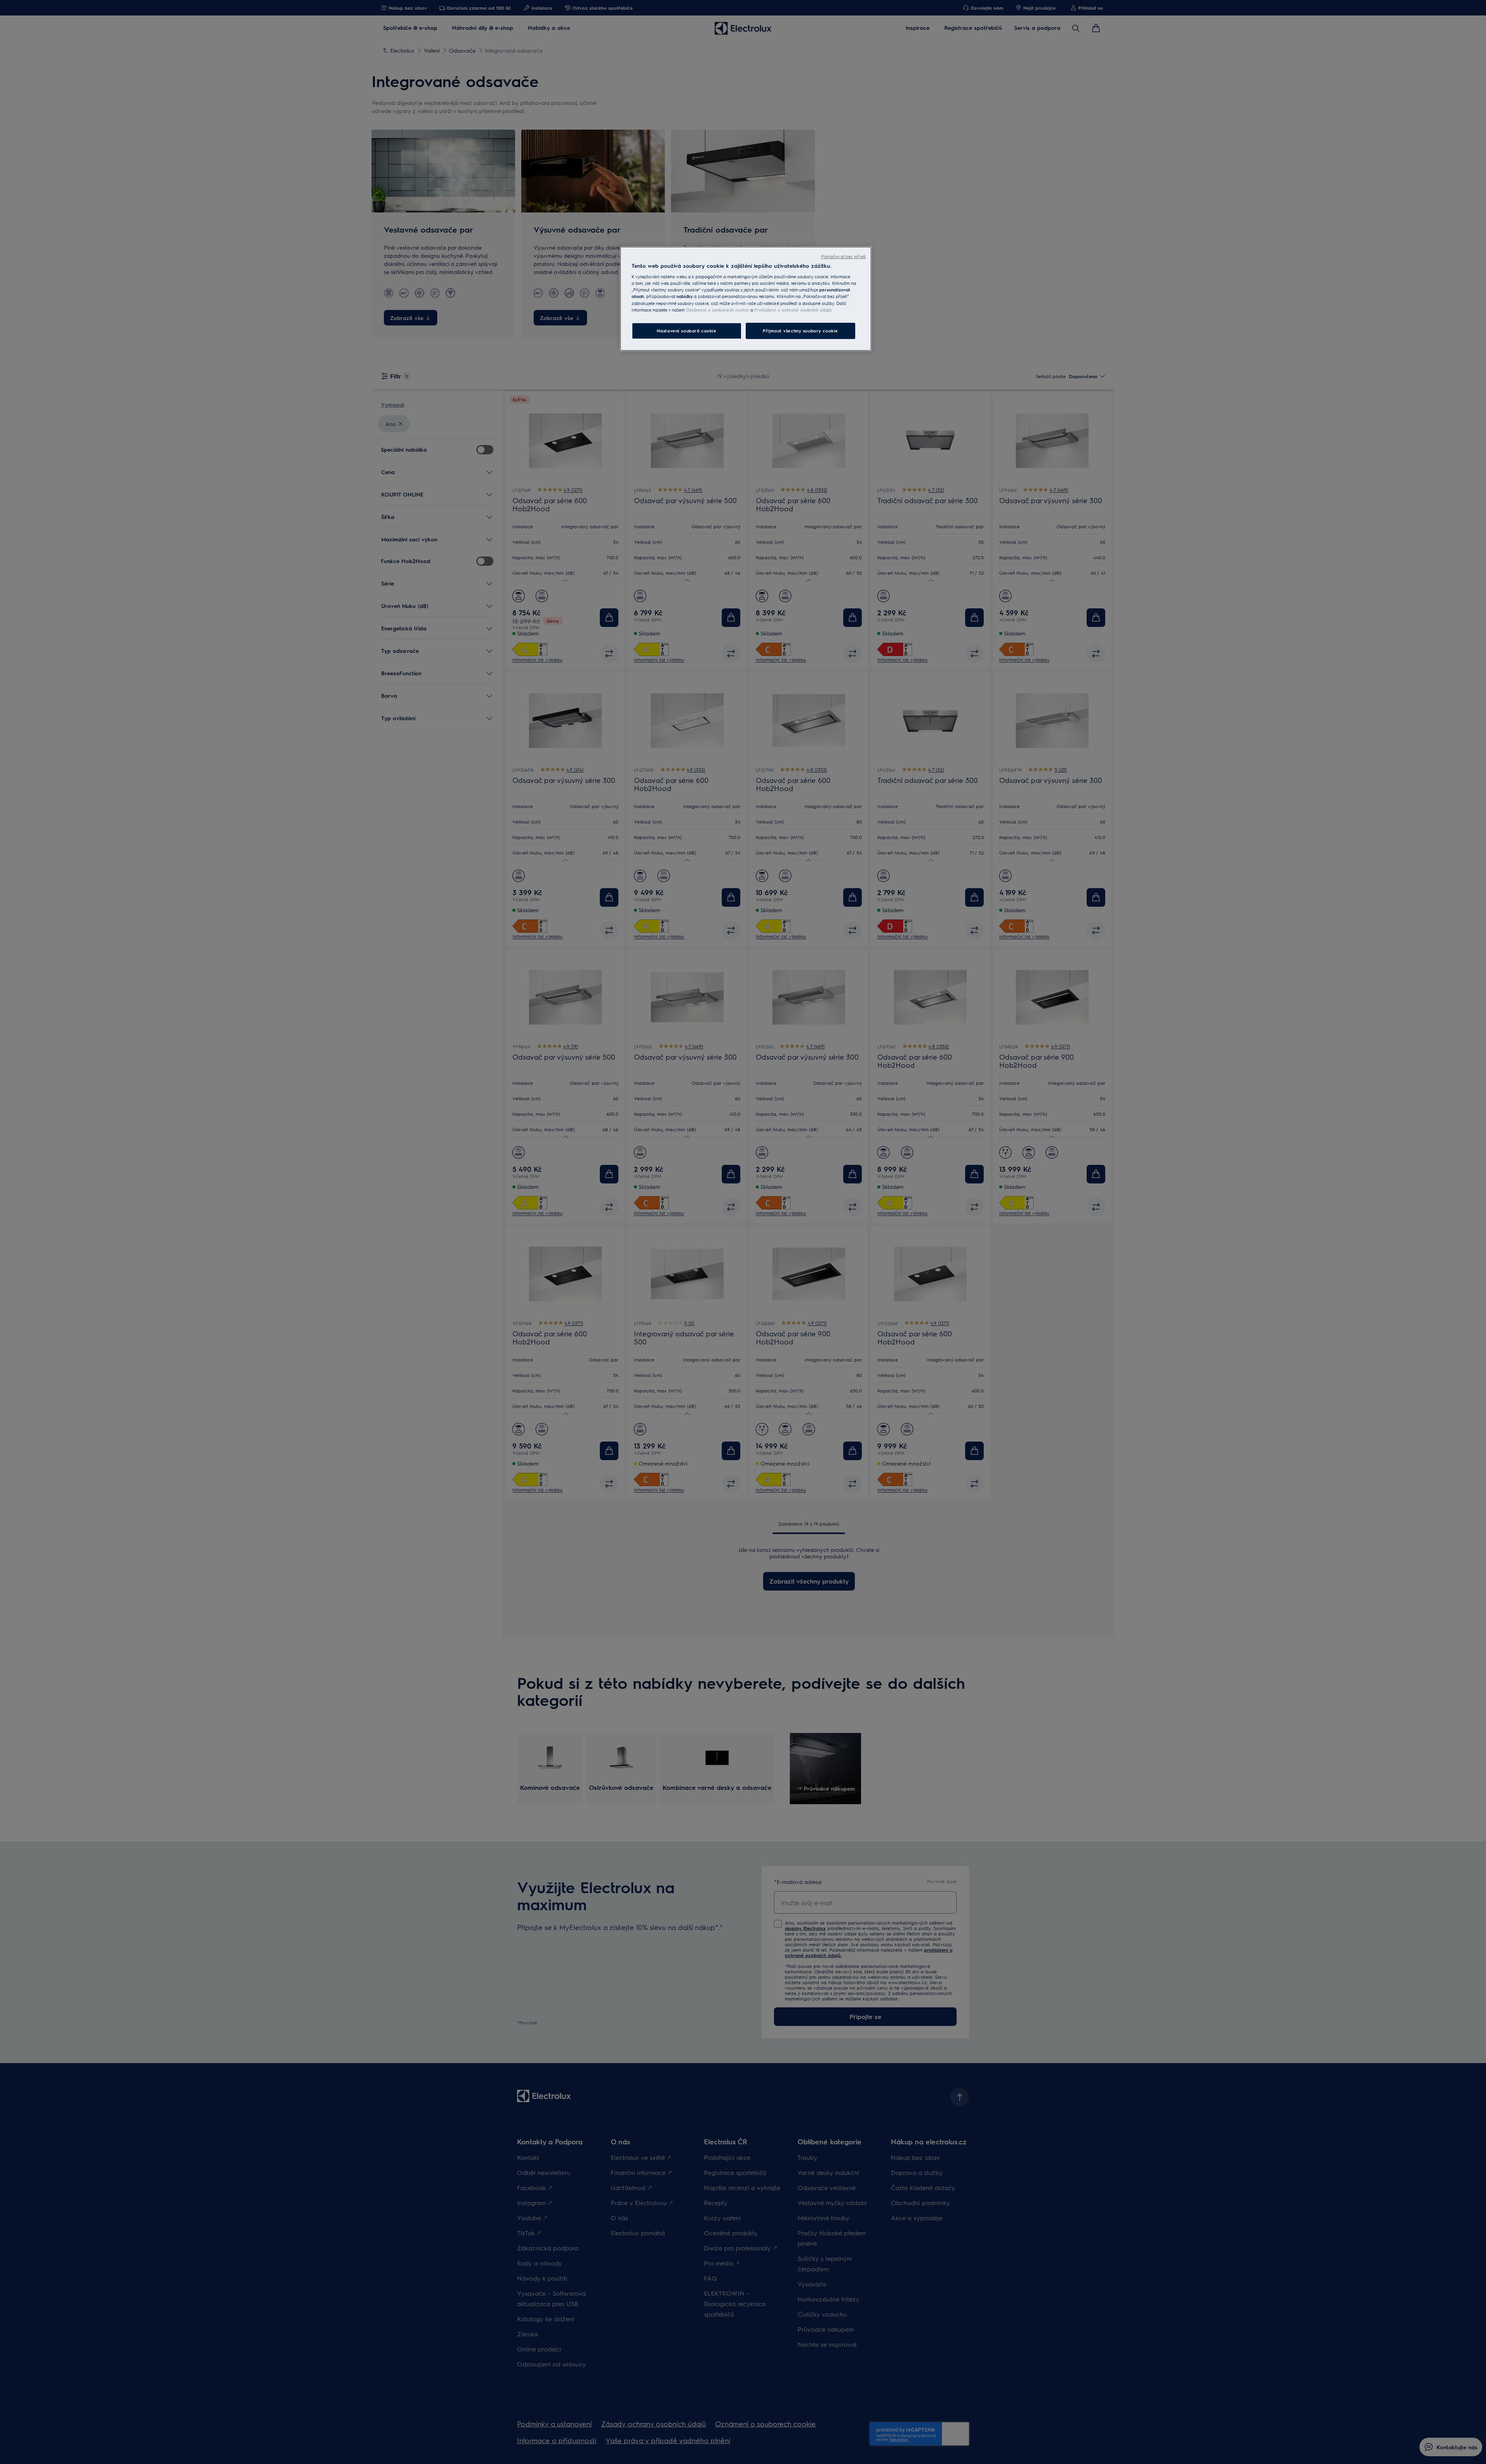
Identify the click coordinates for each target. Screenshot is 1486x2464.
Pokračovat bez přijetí (843, 256)
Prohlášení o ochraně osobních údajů (793, 310)
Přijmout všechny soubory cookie (800, 331)
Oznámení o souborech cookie (717, 310)
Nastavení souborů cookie (687, 331)
